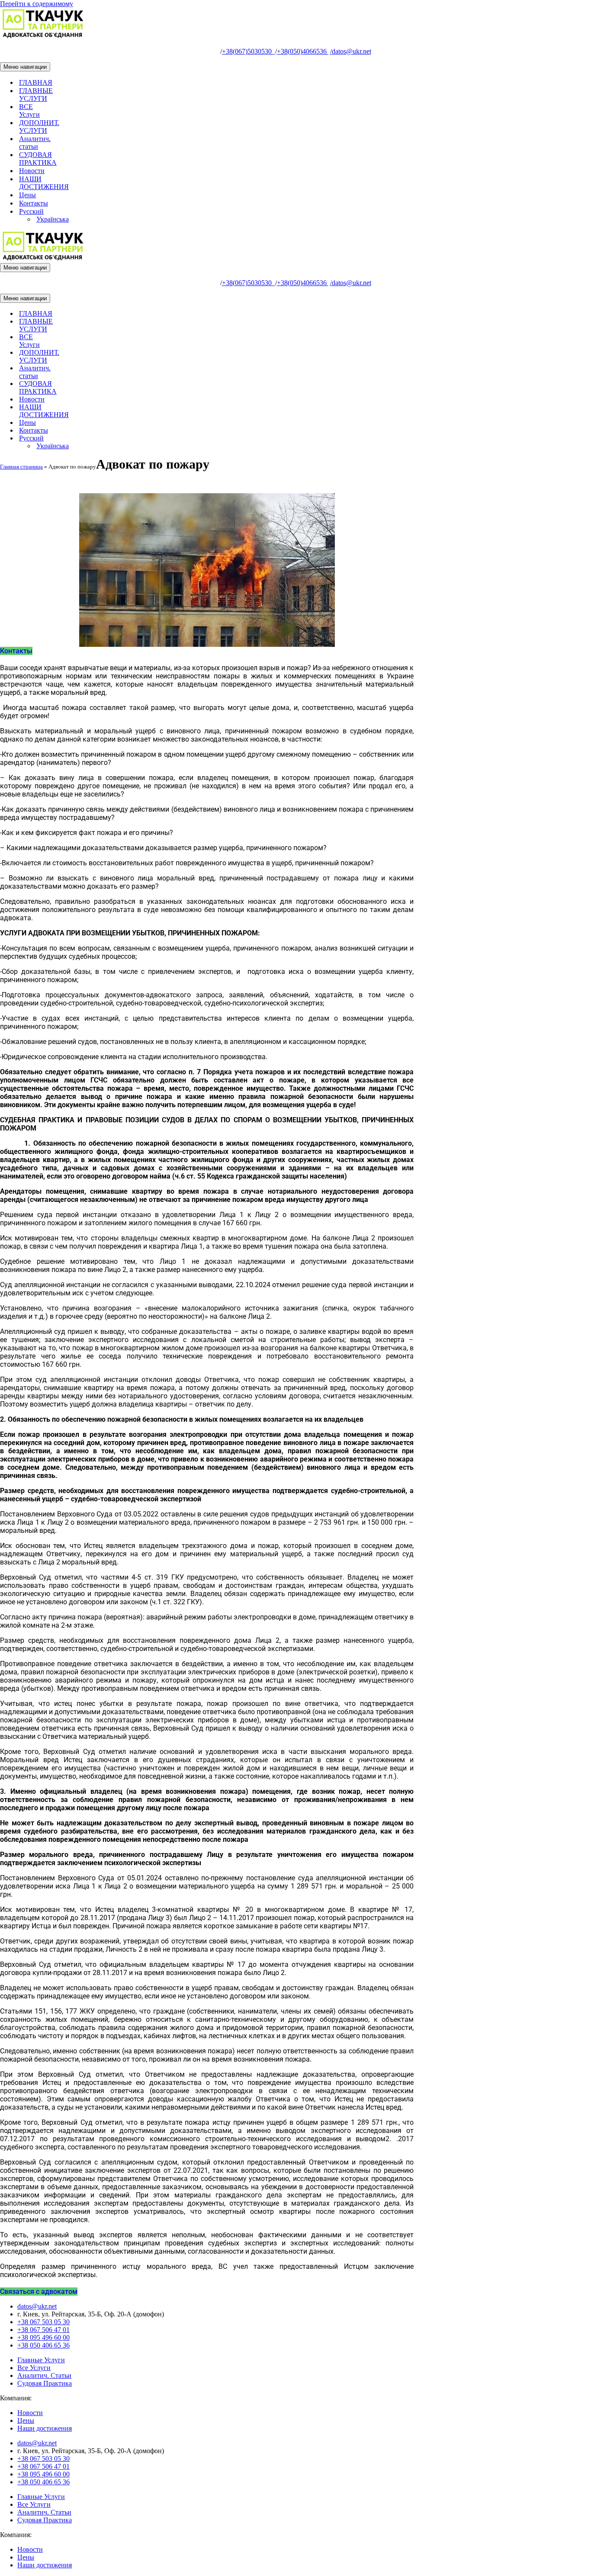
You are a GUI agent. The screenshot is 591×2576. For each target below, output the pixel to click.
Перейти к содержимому (37, 4)
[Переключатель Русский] (151, 438)
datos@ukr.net (351, 51)
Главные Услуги (41, 2360)
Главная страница (21, 467)
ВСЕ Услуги (29, 111)
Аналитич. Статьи (44, 2375)
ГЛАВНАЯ (36, 82)
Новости (32, 171)
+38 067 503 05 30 (43, 2322)
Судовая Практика (45, 2383)
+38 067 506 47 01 (43, 2330)
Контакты (34, 203)
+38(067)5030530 (249, 51)
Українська (53, 219)
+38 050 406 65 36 (43, 2345)
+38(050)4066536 (303, 51)
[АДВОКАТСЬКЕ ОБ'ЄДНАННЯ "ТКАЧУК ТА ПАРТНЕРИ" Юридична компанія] (43, 37)
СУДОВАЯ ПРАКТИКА (38, 159)
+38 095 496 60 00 (43, 2337)
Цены (27, 195)
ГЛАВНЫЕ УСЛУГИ (36, 95)
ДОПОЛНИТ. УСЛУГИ (39, 127)
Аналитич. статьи (35, 143)
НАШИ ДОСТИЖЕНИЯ (44, 183)
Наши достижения (45, 2428)
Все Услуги (34, 2368)
